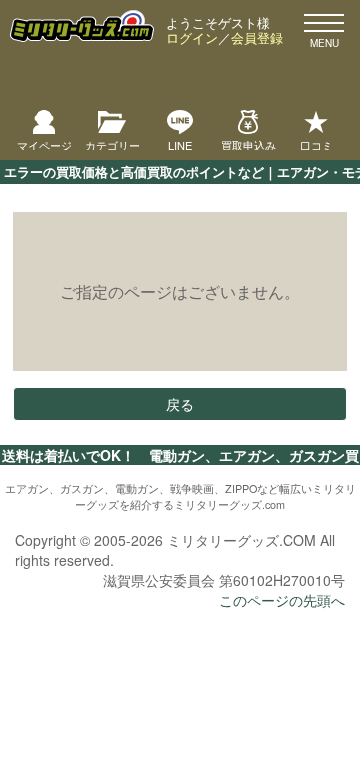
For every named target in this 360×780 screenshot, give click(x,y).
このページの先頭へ (282, 600)
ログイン (192, 37)
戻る (180, 404)
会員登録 (257, 37)
